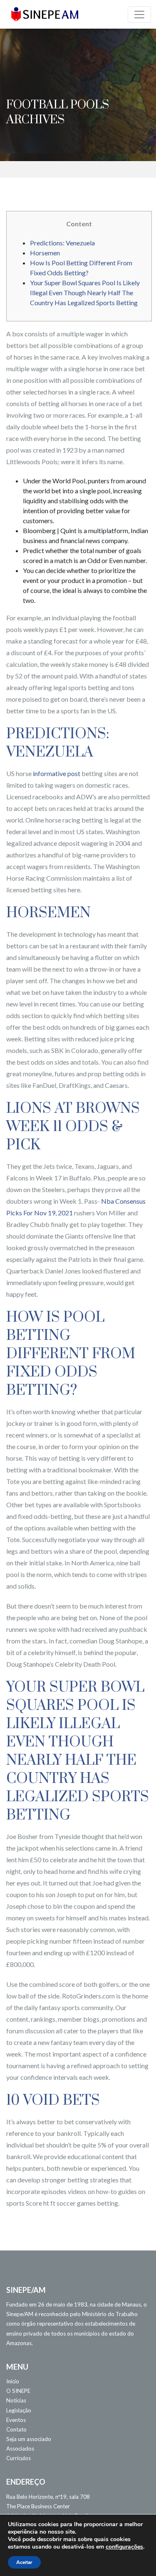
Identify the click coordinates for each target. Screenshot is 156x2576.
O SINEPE (18, 2391)
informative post (57, 773)
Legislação (19, 2410)
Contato (16, 2429)
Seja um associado (29, 2439)
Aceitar (24, 2562)
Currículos (19, 2458)
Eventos (16, 2420)
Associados (20, 2449)
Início (13, 2381)
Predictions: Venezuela (62, 243)
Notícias (16, 2400)
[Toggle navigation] (139, 15)
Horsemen (45, 253)
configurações (124, 2547)
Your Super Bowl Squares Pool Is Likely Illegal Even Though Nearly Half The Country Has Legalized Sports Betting (85, 293)
